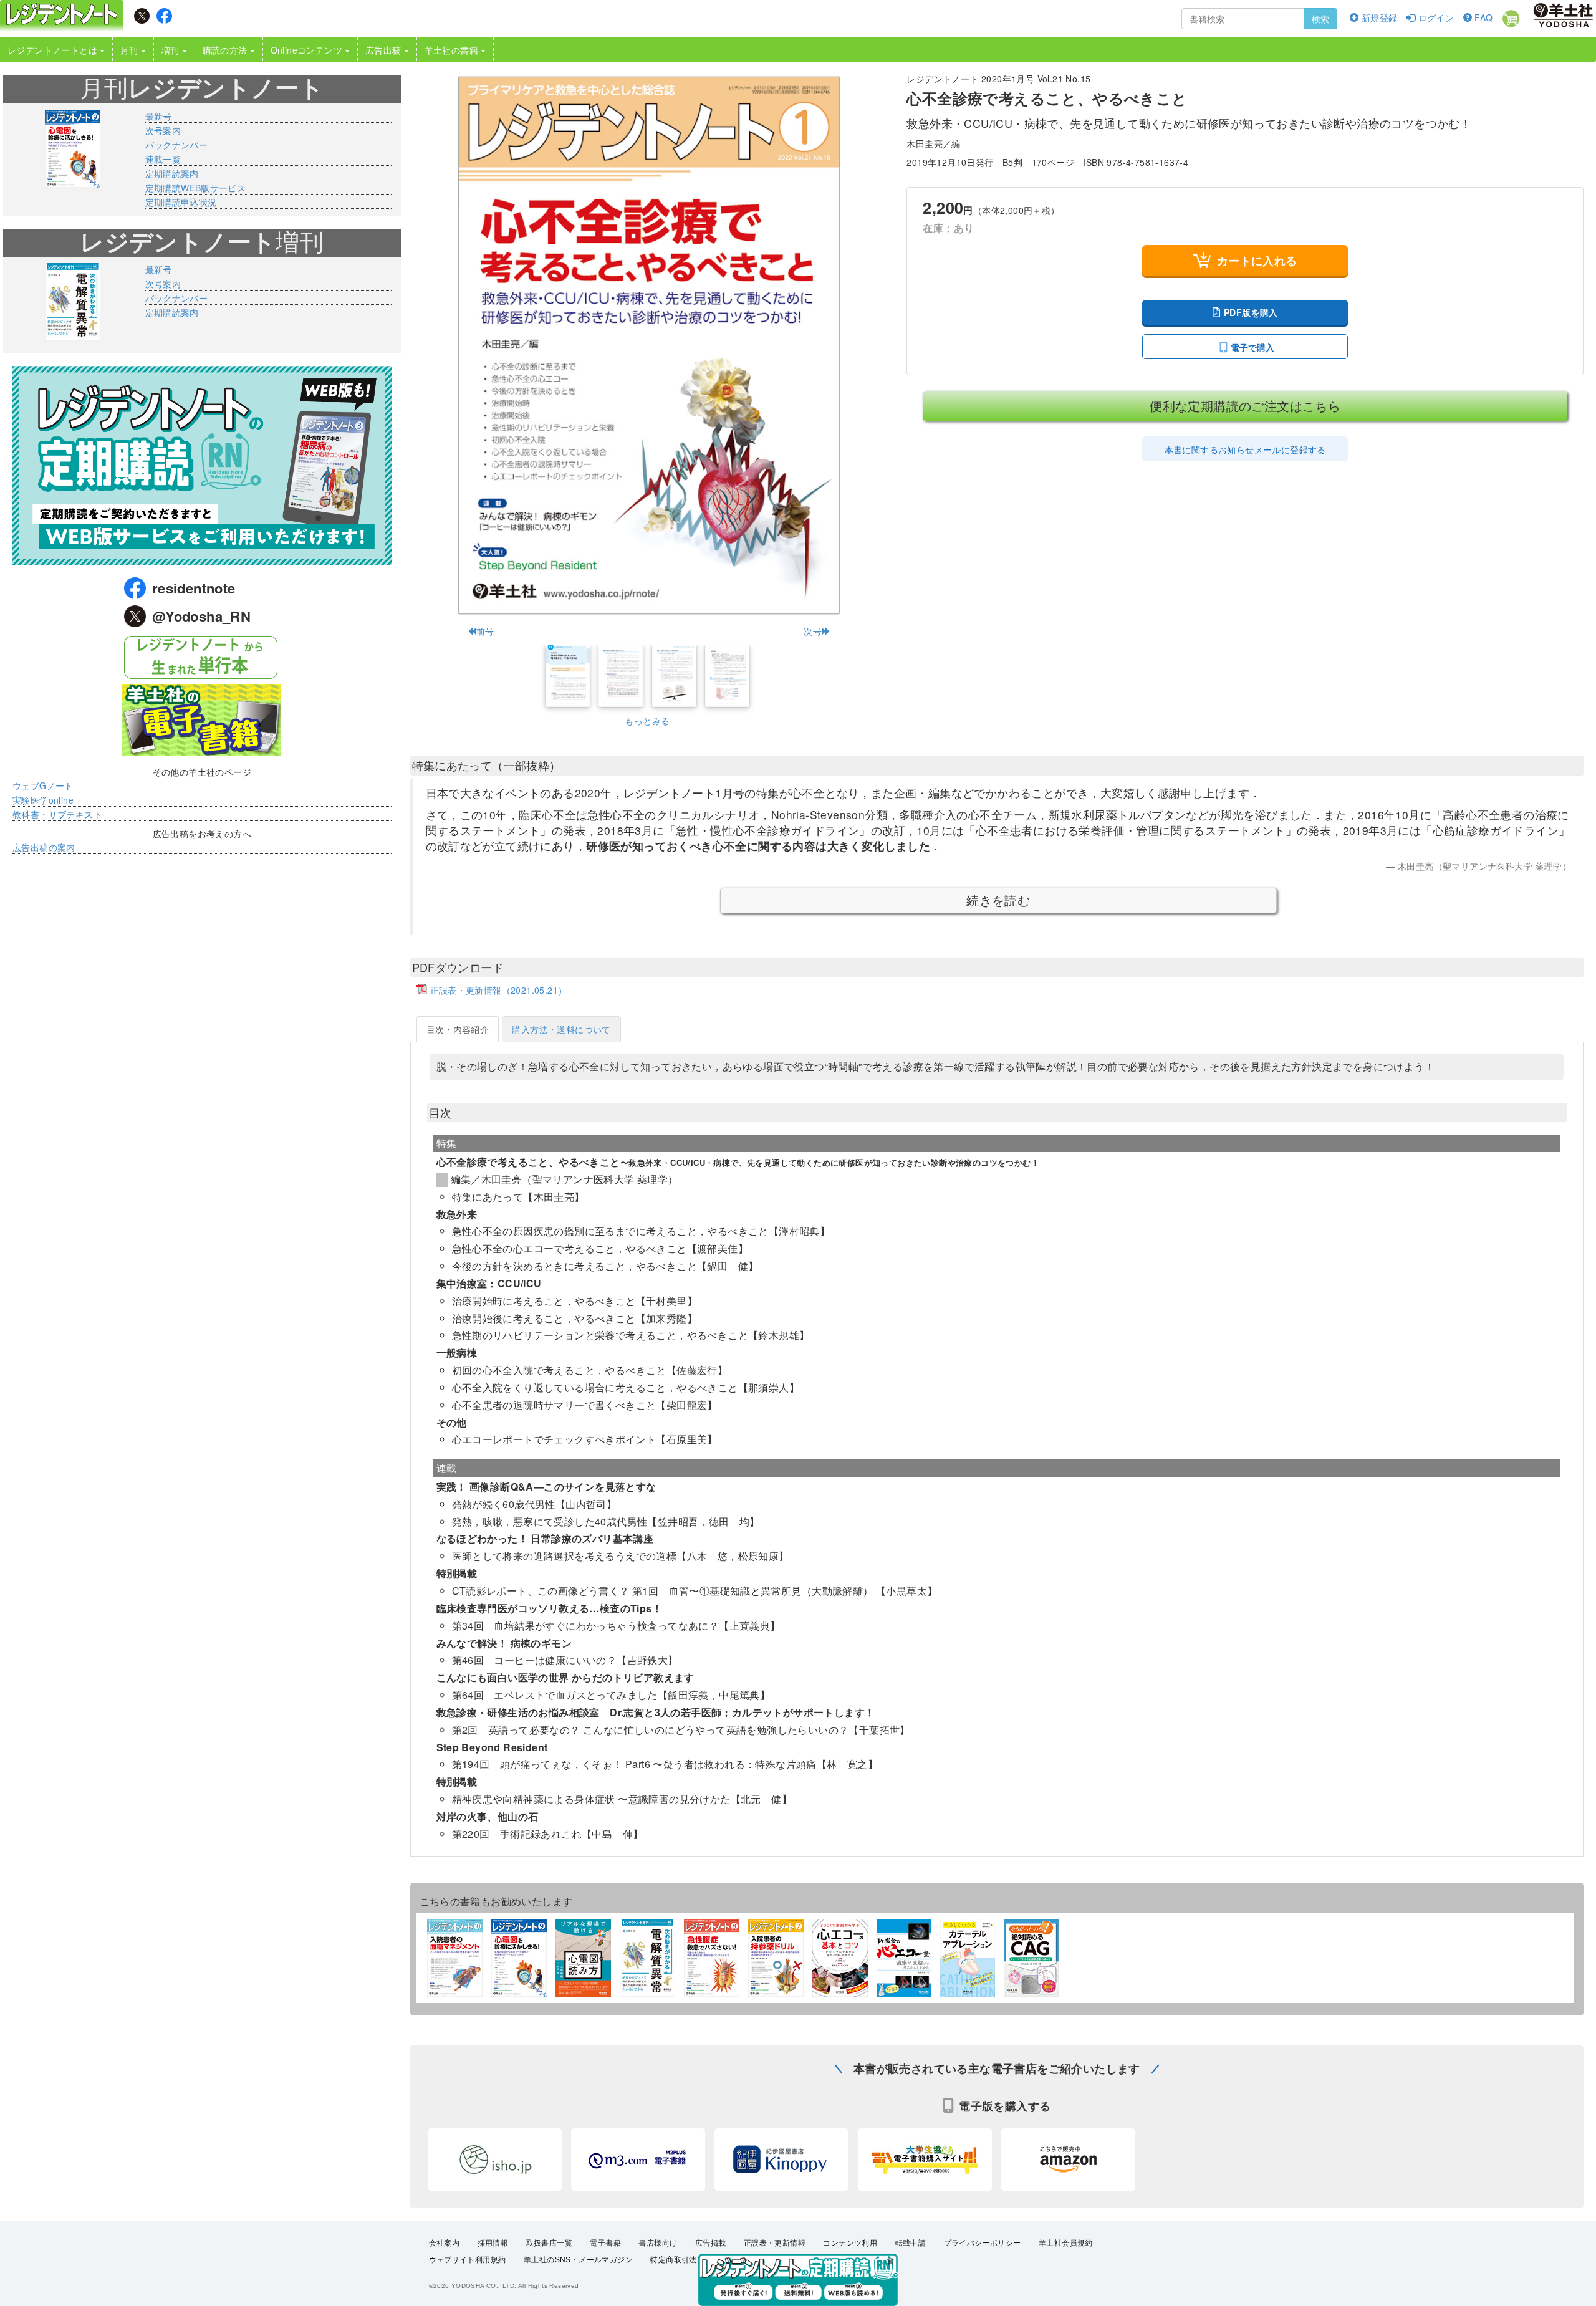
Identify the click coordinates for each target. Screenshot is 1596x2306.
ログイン (1435, 17)
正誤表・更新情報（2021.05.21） (499, 990)
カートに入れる (1257, 261)
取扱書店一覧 (549, 2243)
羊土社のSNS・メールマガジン (578, 2260)
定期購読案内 (172, 173)
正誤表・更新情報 (775, 2243)
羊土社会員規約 (1066, 2243)
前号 (485, 631)
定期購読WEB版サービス (196, 188)
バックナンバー (177, 145)
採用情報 (493, 2243)
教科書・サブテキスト (57, 814)
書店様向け (658, 2243)
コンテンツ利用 (850, 2243)
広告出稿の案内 (44, 847)
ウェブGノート (43, 785)
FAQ (1483, 17)
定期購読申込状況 (181, 202)
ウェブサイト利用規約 (468, 2260)
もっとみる (647, 721)
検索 (1320, 19)
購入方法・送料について (561, 1029)
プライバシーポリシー (983, 2243)
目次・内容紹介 (458, 1029)
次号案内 (163, 130)
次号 (813, 631)
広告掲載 (711, 2243)
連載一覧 (163, 159)
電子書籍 (605, 2243)
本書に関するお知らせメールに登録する (1245, 449)
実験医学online (43, 800)
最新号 (159, 116)
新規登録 (1378, 17)
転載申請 (911, 2243)
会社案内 (445, 2243)
